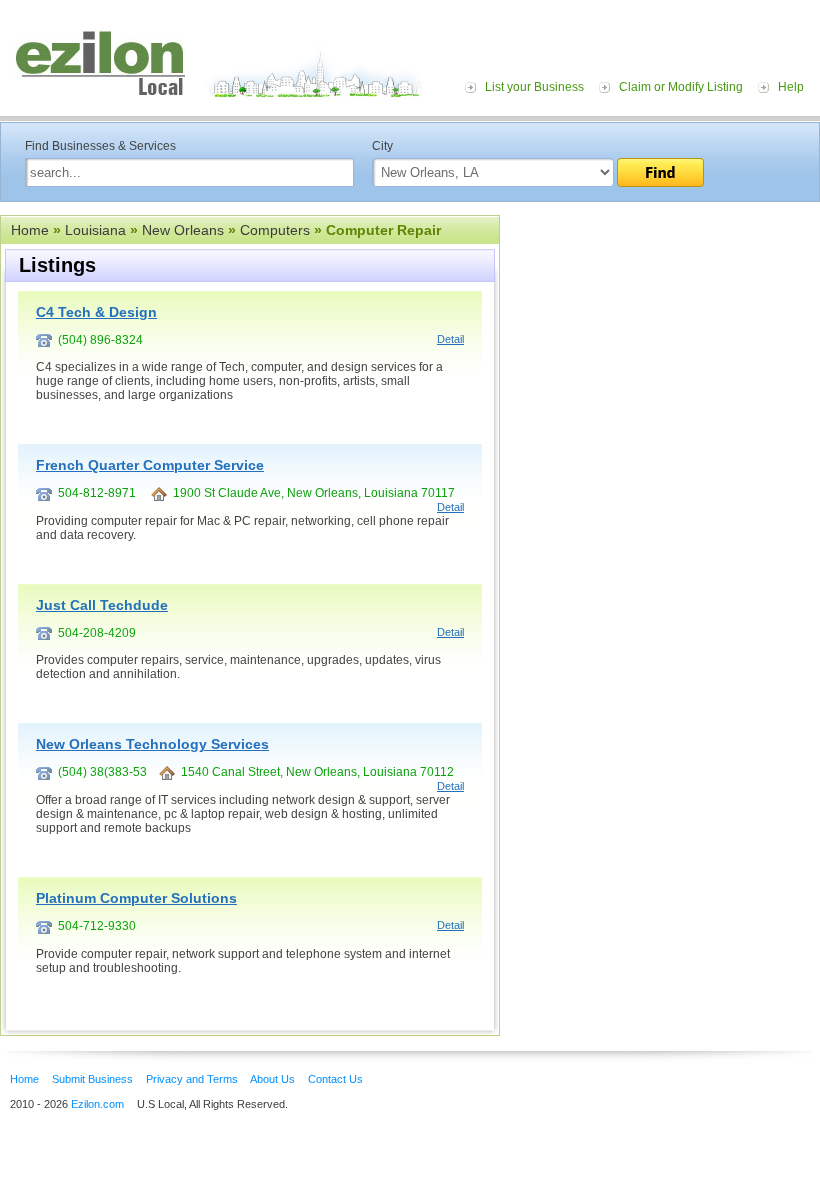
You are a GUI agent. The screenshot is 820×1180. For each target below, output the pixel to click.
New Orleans (183, 230)
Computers (275, 230)
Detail (450, 339)
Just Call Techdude (102, 605)
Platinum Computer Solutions (136, 898)
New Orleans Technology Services (152, 744)
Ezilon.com (97, 1104)
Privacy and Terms (192, 1079)
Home (30, 230)
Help (791, 87)
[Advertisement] (660, 338)
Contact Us (335, 1079)
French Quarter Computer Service (150, 465)
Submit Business (92, 1079)
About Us (272, 1079)
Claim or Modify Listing (681, 87)
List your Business (534, 87)
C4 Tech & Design (96, 312)
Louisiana (95, 230)
